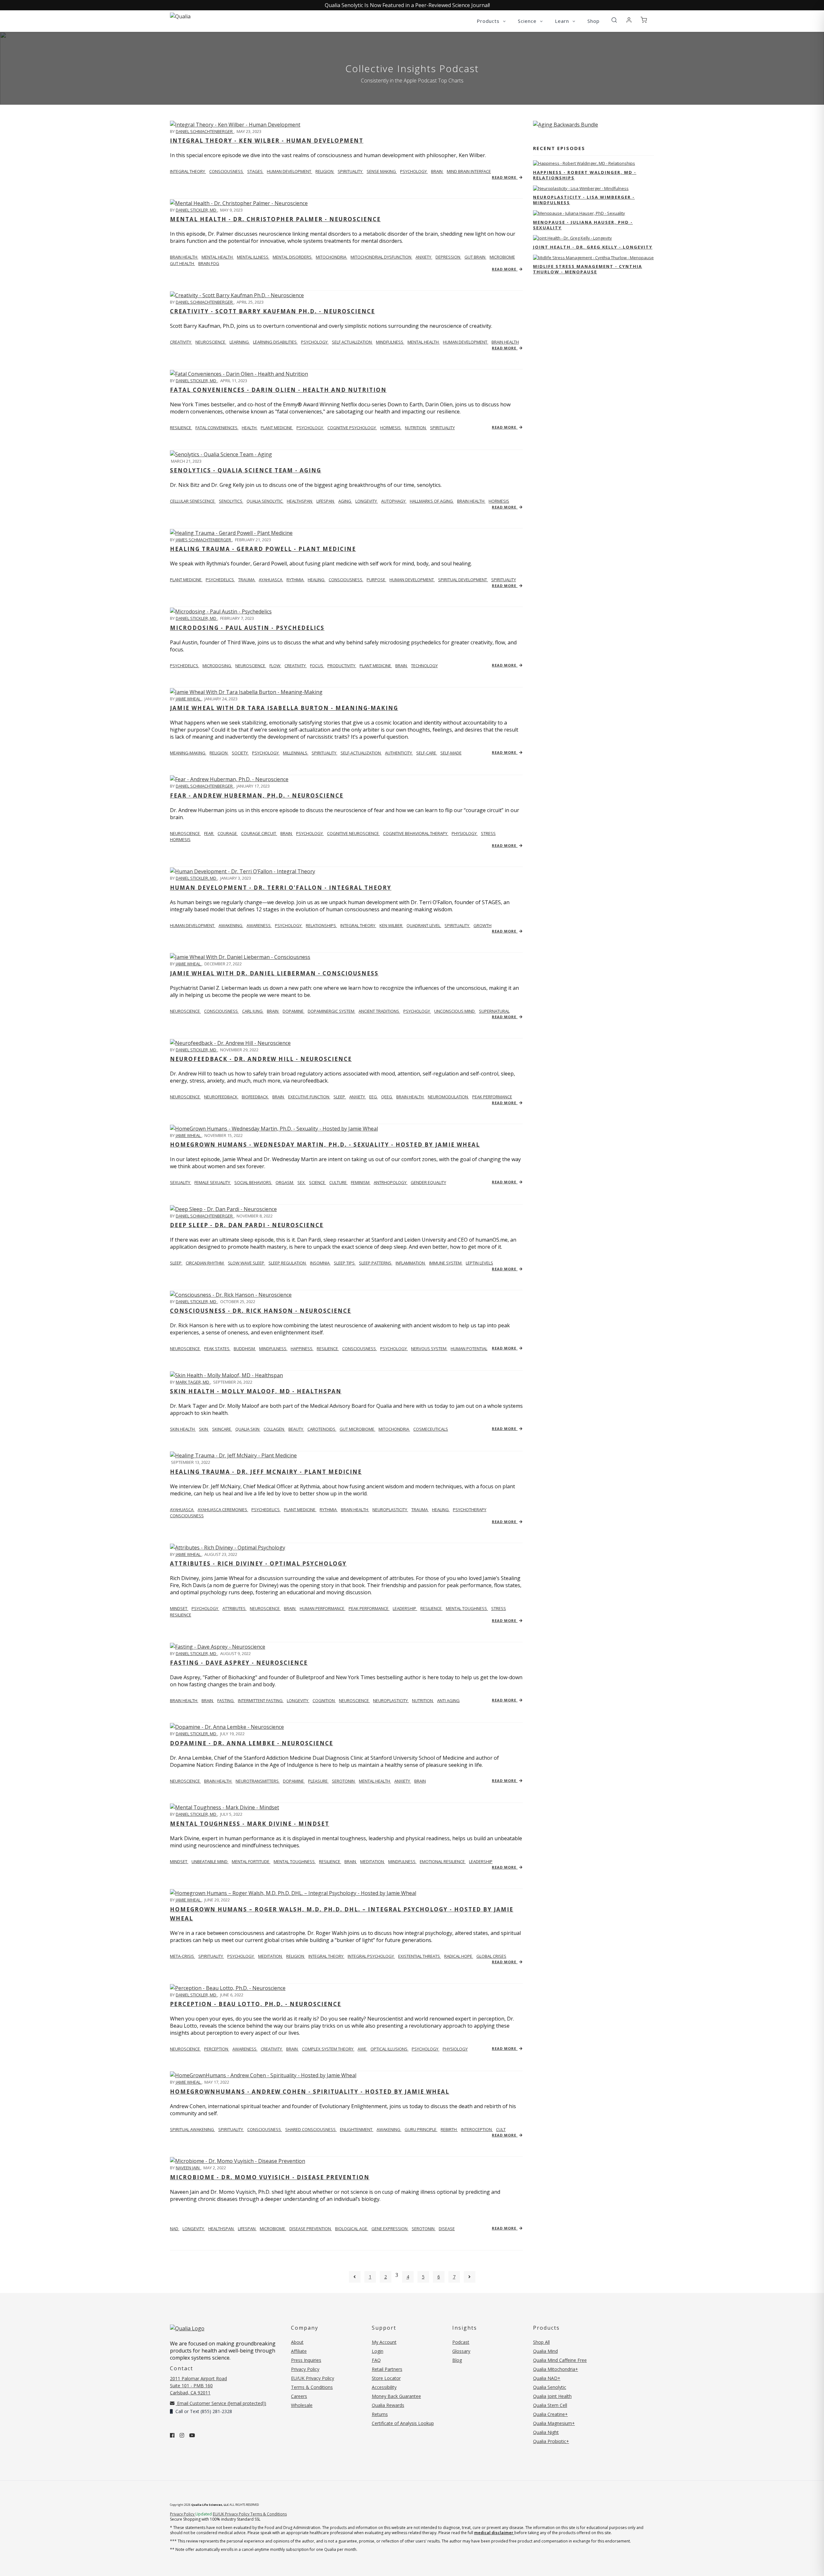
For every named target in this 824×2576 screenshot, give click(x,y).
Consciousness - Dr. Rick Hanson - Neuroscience (261, 1311)
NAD (175, 2229)
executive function (309, 1097)
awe (362, 2049)
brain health (505, 342)
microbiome (502, 257)
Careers (299, 2396)
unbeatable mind (210, 1861)
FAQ (376, 2360)
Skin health (183, 1429)
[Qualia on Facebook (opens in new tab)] (172, 2435)
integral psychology (371, 1956)
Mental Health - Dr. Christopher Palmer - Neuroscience (275, 219)
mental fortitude (251, 1861)
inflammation (411, 1263)
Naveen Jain (188, 2168)
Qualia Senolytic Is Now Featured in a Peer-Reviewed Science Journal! (407, 5)
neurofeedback (221, 1097)
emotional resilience (443, 1861)
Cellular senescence (193, 501)
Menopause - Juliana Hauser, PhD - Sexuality (583, 225)
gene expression (390, 2229)
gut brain (475, 257)
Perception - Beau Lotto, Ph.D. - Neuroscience (256, 2004)
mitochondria (332, 257)
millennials (296, 753)
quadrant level (424, 925)
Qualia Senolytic (265, 501)
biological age (352, 2229)
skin (204, 1429)
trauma (247, 580)
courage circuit (259, 833)
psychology (414, 171)
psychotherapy (470, 1510)
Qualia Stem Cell (550, 2405)
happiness (302, 1349)
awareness (259, 925)
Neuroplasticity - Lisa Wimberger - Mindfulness (584, 200)
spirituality (351, 171)
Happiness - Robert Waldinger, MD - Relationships (585, 175)
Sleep (176, 1263)
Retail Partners (387, 2369)
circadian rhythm (205, 1263)
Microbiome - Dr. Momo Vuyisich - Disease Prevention (270, 2177)
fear (209, 833)
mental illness (253, 257)
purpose (376, 580)
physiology (465, 833)
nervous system (429, 1349)
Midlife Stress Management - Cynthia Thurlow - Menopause (588, 269)
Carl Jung (253, 1011)
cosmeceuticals (431, 1429)
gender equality (428, 1182)
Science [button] (528, 21)
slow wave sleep (247, 1263)
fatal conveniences (217, 428)
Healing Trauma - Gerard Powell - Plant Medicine (263, 549)
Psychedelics (185, 666)
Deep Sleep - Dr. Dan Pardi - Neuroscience (247, 1225)
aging (345, 501)
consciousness (227, 171)
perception (217, 2049)
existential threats (420, 1956)
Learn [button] (563, 21)
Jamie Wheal (189, 699)
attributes (234, 1608)
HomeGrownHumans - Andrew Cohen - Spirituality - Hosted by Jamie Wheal (310, 2092)
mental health (218, 257)
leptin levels (479, 1263)
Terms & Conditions (312, 2387)
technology (424, 666)
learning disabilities (275, 342)
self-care (427, 753)
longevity (367, 501)
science (318, 1182)
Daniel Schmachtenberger (205, 131)
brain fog (209, 263)
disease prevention (311, 2229)
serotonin (344, 1781)
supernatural (494, 1011)
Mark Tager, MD (193, 1382)
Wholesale (302, 2405)
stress (488, 833)
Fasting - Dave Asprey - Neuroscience (239, 1663)
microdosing (217, 666)
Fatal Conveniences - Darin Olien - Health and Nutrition (278, 390)
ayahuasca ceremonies (223, 1510)
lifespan (326, 501)
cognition (324, 1700)
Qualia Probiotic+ (551, 2441)
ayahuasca (271, 580)
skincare (222, 1429)
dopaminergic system (332, 1011)
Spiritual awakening (192, 2129)
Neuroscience (185, 833)
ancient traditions (379, 1011)
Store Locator (386, 2378)
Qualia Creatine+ (550, 2414)
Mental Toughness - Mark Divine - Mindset (250, 1824)
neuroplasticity (390, 1510)
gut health (183, 263)
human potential (469, 1349)
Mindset (179, 1861)
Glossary (461, 2351)
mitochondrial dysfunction (381, 257)
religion (325, 171)
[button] (614, 20)
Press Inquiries (306, 2360)
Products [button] (489, 21)
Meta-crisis (183, 1956)
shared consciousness (311, 2129)
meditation (373, 1861)
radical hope (459, 1956)
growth (482, 925)
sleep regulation (288, 1263)
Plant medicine (186, 580)
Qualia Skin (248, 1429)
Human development (193, 925)
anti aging (448, 1700)
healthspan (300, 501)
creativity (296, 666)
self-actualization (361, 753)
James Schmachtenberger (204, 540)
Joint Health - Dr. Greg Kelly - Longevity (593, 247)
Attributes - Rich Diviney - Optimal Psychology (258, 1563)
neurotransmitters (258, 1781)
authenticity (399, 753)
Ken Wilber (391, 925)
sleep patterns (376, 1263)
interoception (477, 2129)
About (297, 2342)
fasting (226, 1700)
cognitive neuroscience (353, 833)
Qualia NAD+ (547, 2378)
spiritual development (463, 580)
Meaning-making (188, 753)
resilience (181, 428)
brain (437, 171)
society (240, 753)
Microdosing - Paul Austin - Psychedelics (247, 628)
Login (378, 2351)
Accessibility (384, 2387)
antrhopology (391, 1182)
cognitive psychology (352, 428)
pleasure (318, 1781)
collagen (274, 1429)
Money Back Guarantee (396, 2396)
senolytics (231, 501)
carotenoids (322, 1429)
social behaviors (253, 1182)
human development (290, 171)
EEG (374, 1097)
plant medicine (277, 428)
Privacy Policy (305, 2369)
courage (228, 833)
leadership (405, 1608)
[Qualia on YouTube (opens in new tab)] (192, 2435)
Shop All (541, 2342)
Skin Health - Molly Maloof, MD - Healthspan (256, 1391)
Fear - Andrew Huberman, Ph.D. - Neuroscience (257, 796)
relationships (321, 925)
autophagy (394, 501)
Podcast (461, 2342)
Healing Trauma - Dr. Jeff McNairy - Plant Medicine (266, 1472)
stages (255, 171)
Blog (457, 2360)
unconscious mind (455, 1011)
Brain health (184, 257)
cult (501, 2129)
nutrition (416, 428)
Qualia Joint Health (552, 2396)
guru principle (421, 2129)
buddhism (245, 1349)
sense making (382, 171)
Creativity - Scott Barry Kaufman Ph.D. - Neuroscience (272, 311)
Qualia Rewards (388, 2405)
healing (317, 580)
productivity (342, 666)
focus (317, 666)
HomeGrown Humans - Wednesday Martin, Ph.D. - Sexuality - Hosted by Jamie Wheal (325, 1145)
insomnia (320, 1263)
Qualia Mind (545, 2351)
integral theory (358, 925)
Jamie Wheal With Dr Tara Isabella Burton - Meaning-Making (284, 708)
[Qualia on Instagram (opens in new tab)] (182, 2435)
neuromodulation (448, 1097)
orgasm (285, 1182)
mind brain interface (469, 171)
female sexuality (213, 1182)
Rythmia (295, 580)
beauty (296, 1429)
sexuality (181, 1182)
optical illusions (389, 2049)
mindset (179, 1608)
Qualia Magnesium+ (554, 2423)
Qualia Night (546, 2432)
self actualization (352, 342)
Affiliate (299, 2351)
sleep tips (345, 1263)
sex (302, 1182)
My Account (384, 2342)
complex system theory (328, 2049)
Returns (380, 2414)
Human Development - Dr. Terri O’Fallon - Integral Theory (281, 888)
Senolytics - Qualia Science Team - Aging (246, 470)
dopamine (294, 1011)
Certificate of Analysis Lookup (403, 2423)
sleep (340, 1097)
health (250, 428)
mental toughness (467, 1608)
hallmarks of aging (432, 501)
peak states (217, 1349)
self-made (451, 753)
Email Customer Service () (221, 2403)
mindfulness (390, 342)
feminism (361, 1182)
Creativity (181, 342)
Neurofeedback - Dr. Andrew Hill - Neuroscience (261, 1059)
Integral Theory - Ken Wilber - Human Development (267, 141)
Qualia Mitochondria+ (556, 2369)
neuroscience (211, 342)
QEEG (387, 1097)
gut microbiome (357, 1429)
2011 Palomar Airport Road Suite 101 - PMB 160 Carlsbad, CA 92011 (198, 2386)
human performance (323, 1608)
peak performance (492, 1097)
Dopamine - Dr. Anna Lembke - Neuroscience (252, 1743)
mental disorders (293, 257)
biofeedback (255, 1097)
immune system (446, 1263)
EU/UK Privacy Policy (313, 2378)
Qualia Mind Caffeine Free (560, 2360)
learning (240, 342)
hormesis (391, 428)
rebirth (449, 2129)
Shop (594, 21)
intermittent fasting (261, 1700)
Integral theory (188, 171)
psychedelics (220, 580)
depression (448, 257)
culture (338, 1182)
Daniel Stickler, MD (197, 210)
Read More (505, 177)
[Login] (629, 20)
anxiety (424, 257)
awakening (231, 925)
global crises (491, 1956)
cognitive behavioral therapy (416, 833)
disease (447, 2229)
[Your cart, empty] (644, 20)
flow (275, 666)
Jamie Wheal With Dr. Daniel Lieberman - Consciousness (274, 973)
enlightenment (357, 2129)
